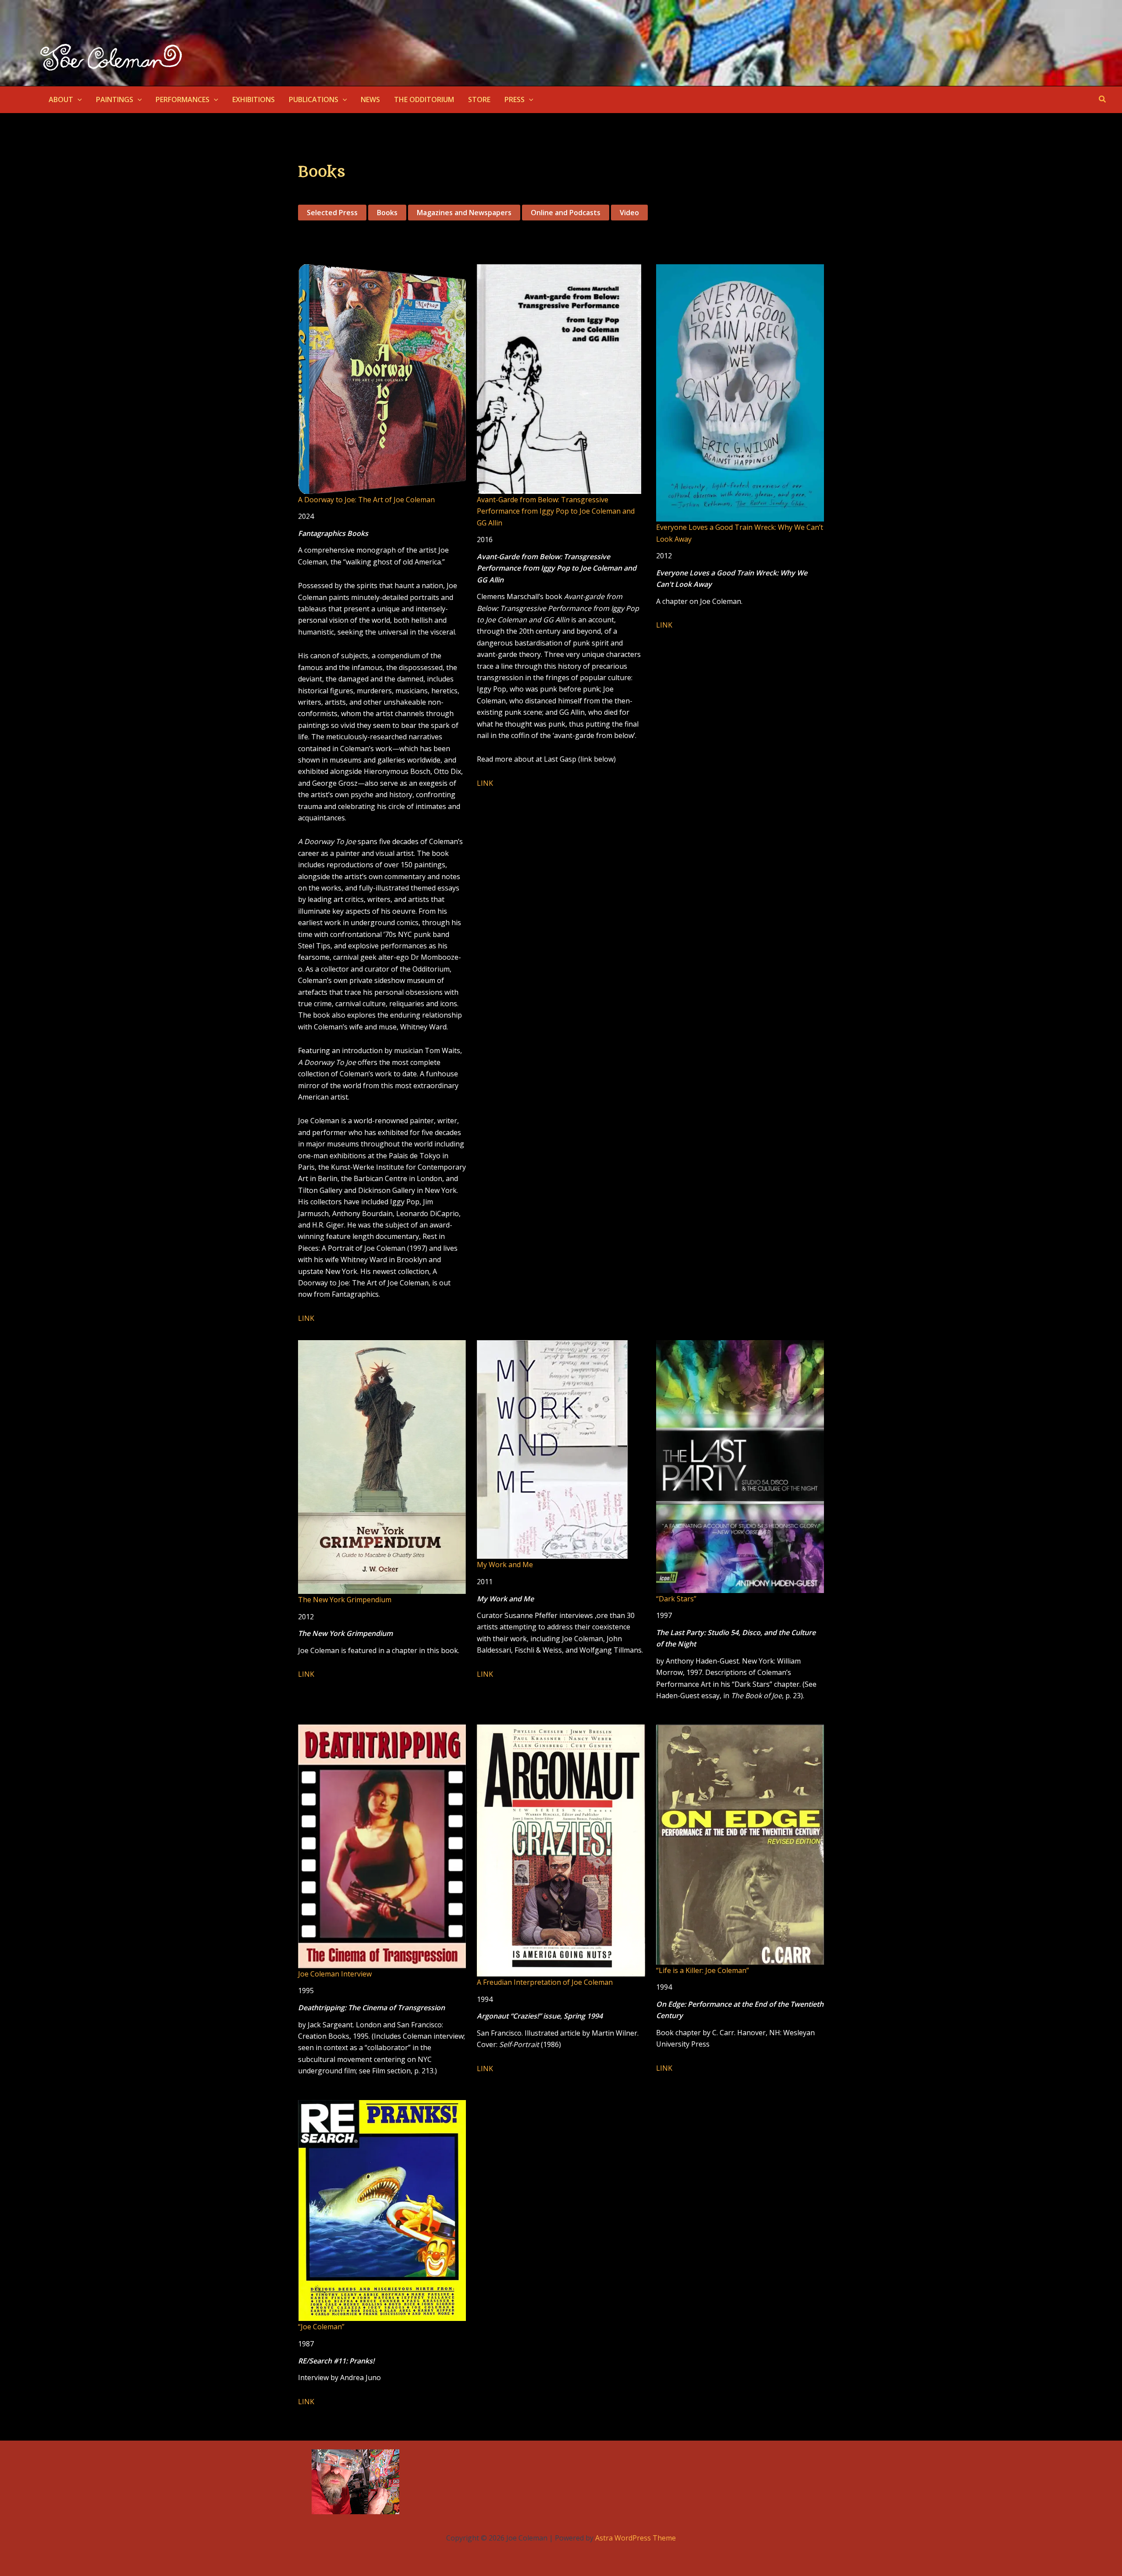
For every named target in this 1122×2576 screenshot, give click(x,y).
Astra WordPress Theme (636, 2538)
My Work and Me (505, 1565)
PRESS (515, 99)
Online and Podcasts (566, 213)
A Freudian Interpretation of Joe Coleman (545, 1982)
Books (387, 213)
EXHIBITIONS (254, 99)
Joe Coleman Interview (335, 1974)
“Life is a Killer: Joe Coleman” (703, 1970)
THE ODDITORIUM (424, 99)
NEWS (370, 99)
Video (629, 213)
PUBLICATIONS (314, 99)
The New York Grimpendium (345, 1600)
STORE (479, 99)
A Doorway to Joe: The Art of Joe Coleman (366, 500)
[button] (78, 99)
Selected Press (332, 213)
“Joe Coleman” (321, 2327)
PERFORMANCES (183, 99)
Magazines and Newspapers (464, 213)
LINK (306, 1318)
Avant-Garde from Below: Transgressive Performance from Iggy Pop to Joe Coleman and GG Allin (556, 511)
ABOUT (61, 99)
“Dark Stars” (676, 1599)
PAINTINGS (115, 99)
